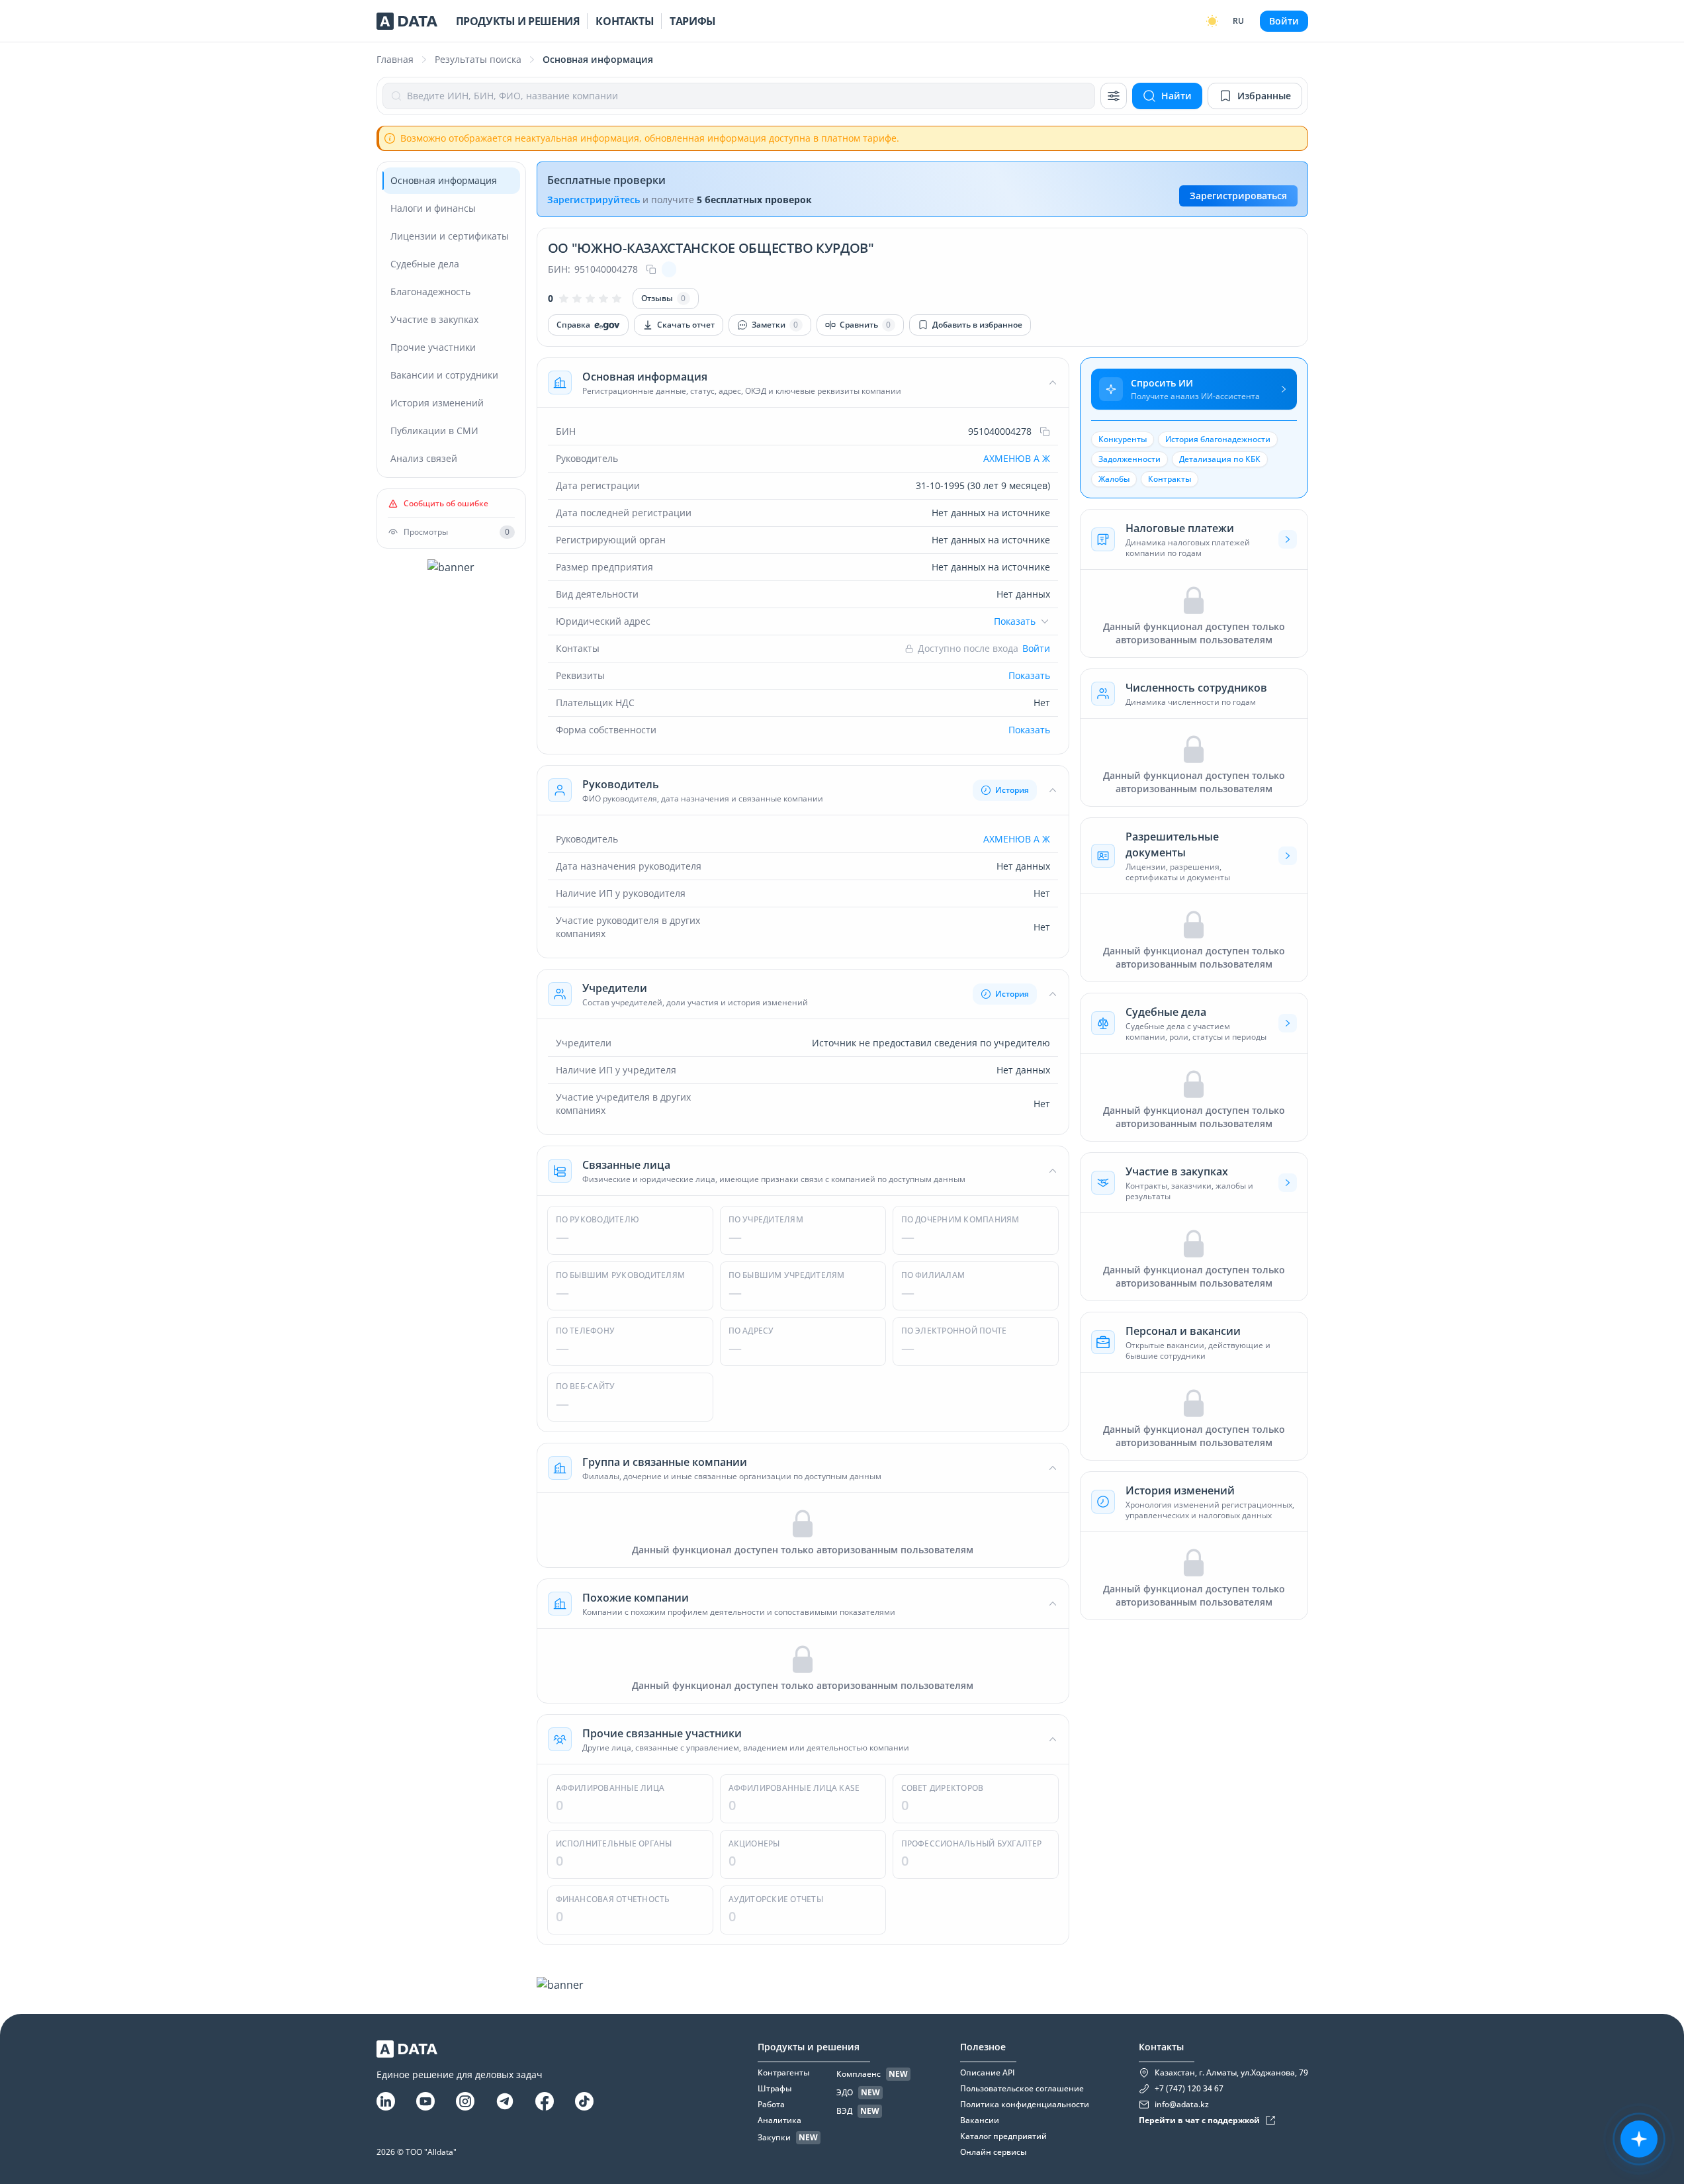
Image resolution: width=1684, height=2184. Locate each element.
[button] (803, 383)
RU (1238, 21)
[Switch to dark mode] (1212, 21)
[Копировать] (651, 269)
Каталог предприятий (1003, 2136)
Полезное (983, 2047)
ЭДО (845, 2093)
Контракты (1170, 479)
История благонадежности (1218, 439)
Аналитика (779, 2120)
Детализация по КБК (1220, 459)
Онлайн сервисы (993, 2152)
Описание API (988, 2073)
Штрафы (775, 2089)
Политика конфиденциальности (1025, 2105)
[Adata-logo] (407, 21)
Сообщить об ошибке (446, 504)
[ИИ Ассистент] (1639, 2139)
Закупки (774, 2138)
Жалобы (1114, 479)
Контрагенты (783, 2073)
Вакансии (980, 2120)
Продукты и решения (518, 21)
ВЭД (844, 2111)
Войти (1284, 21)
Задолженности (1130, 459)
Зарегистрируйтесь (594, 200)
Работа (771, 2105)
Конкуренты (1123, 439)
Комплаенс (859, 2074)
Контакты (625, 21)
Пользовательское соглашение (1022, 2089)
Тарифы (693, 21)
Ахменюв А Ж (1017, 458)
